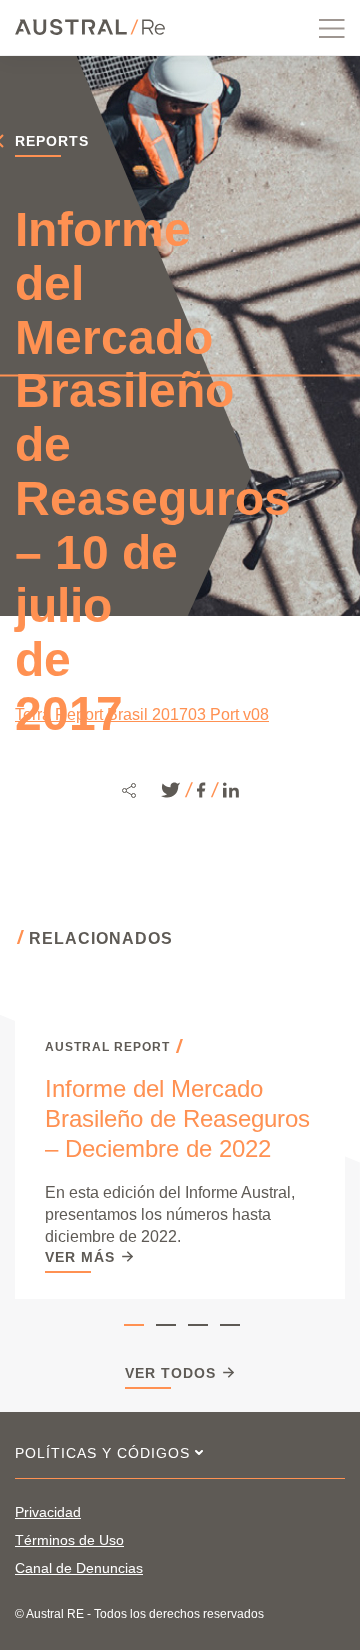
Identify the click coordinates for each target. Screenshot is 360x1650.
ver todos (170, 1373)
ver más (80, 1257)
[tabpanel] (180, 1154)
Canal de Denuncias (79, 1568)
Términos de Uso (69, 1540)
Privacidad (48, 1512)
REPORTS (52, 141)
